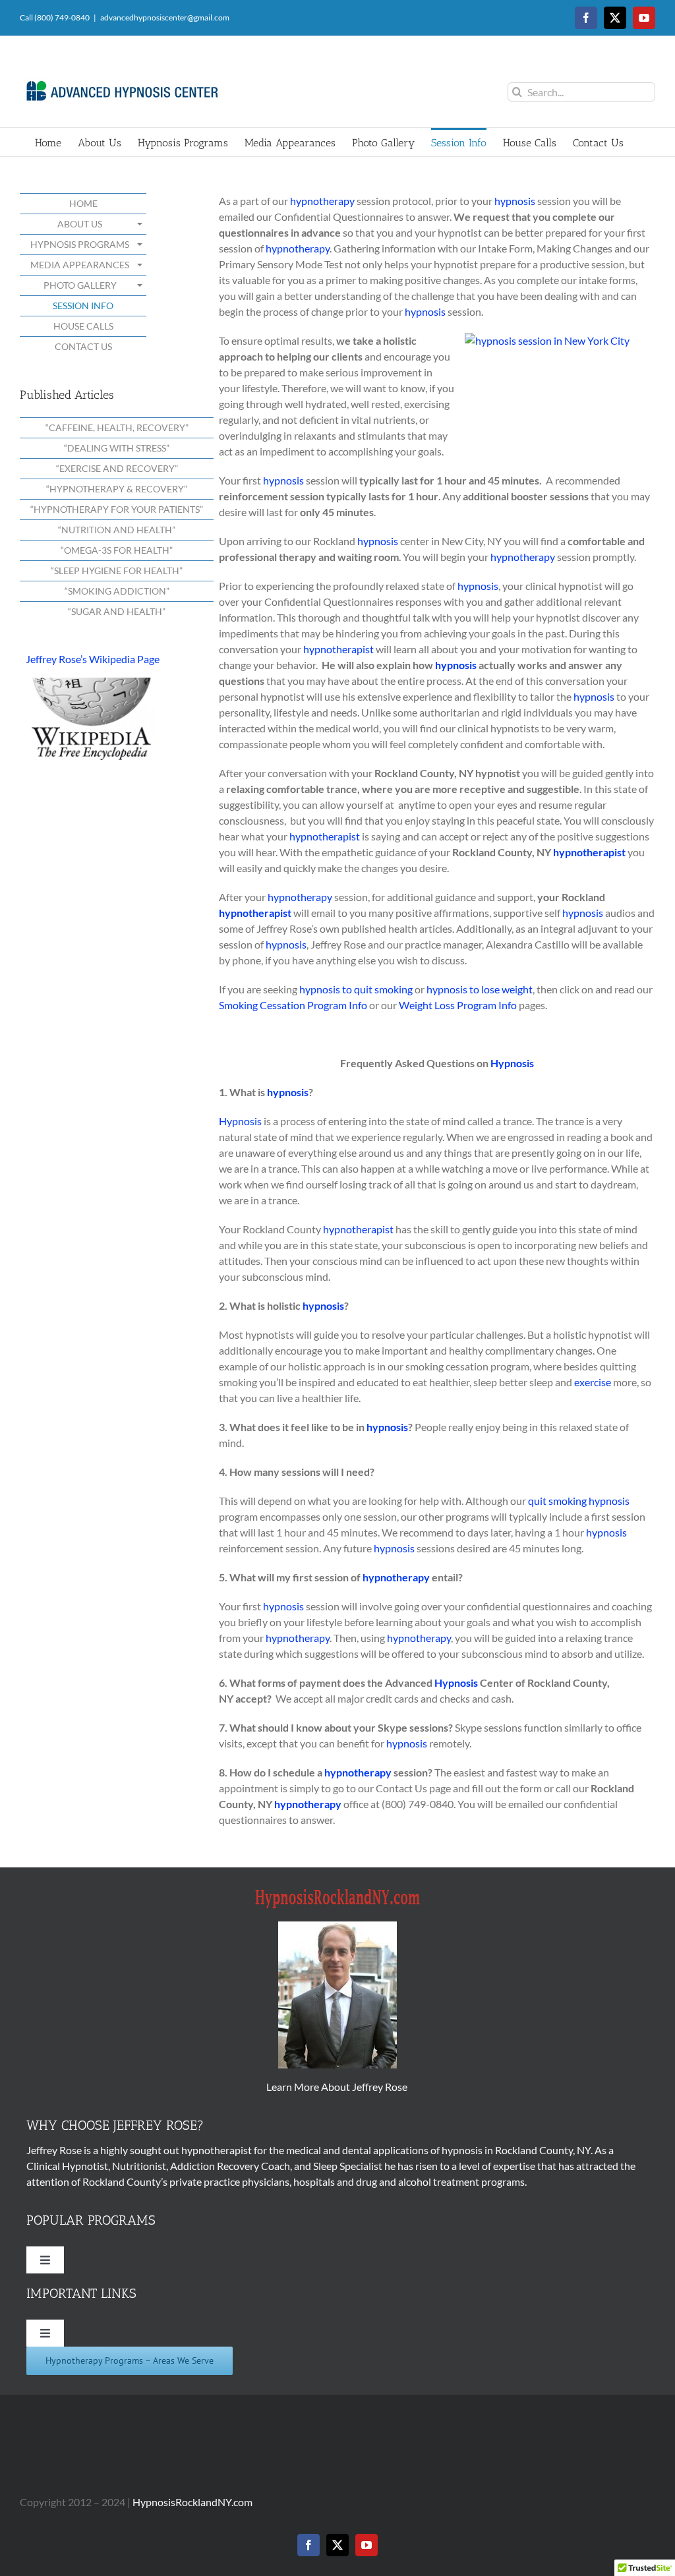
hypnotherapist (338, 649)
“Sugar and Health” (117, 611)
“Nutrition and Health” (117, 530)
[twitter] (337, 2545)
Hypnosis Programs (80, 244)
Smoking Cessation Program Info (293, 1005)
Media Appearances (80, 265)
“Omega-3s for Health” (117, 550)
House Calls (83, 326)
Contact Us (83, 346)
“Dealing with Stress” (117, 448)
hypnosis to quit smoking (356, 989)
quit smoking (557, 1501)
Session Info (83, 306)
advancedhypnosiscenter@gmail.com (165, 17)
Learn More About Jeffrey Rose (338, 2087)
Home (83, 203)
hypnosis (515, 201)
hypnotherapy (322, 201)
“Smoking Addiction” (117, 591)
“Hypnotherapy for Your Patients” (117, 509)
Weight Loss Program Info (458, 1005)
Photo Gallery (80, 285)
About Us (80, 224)
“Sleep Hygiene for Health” (117, 571)
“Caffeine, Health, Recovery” (117, 427)
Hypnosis (512, 1063)
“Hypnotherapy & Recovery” (117, 489)
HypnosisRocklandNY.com (192, 2502)
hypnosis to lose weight (480, 989)
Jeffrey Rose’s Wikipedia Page (93, 659)
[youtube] (367, 2545)
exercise (593, 1382)
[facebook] (308, 2545)
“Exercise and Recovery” (117, 468)
